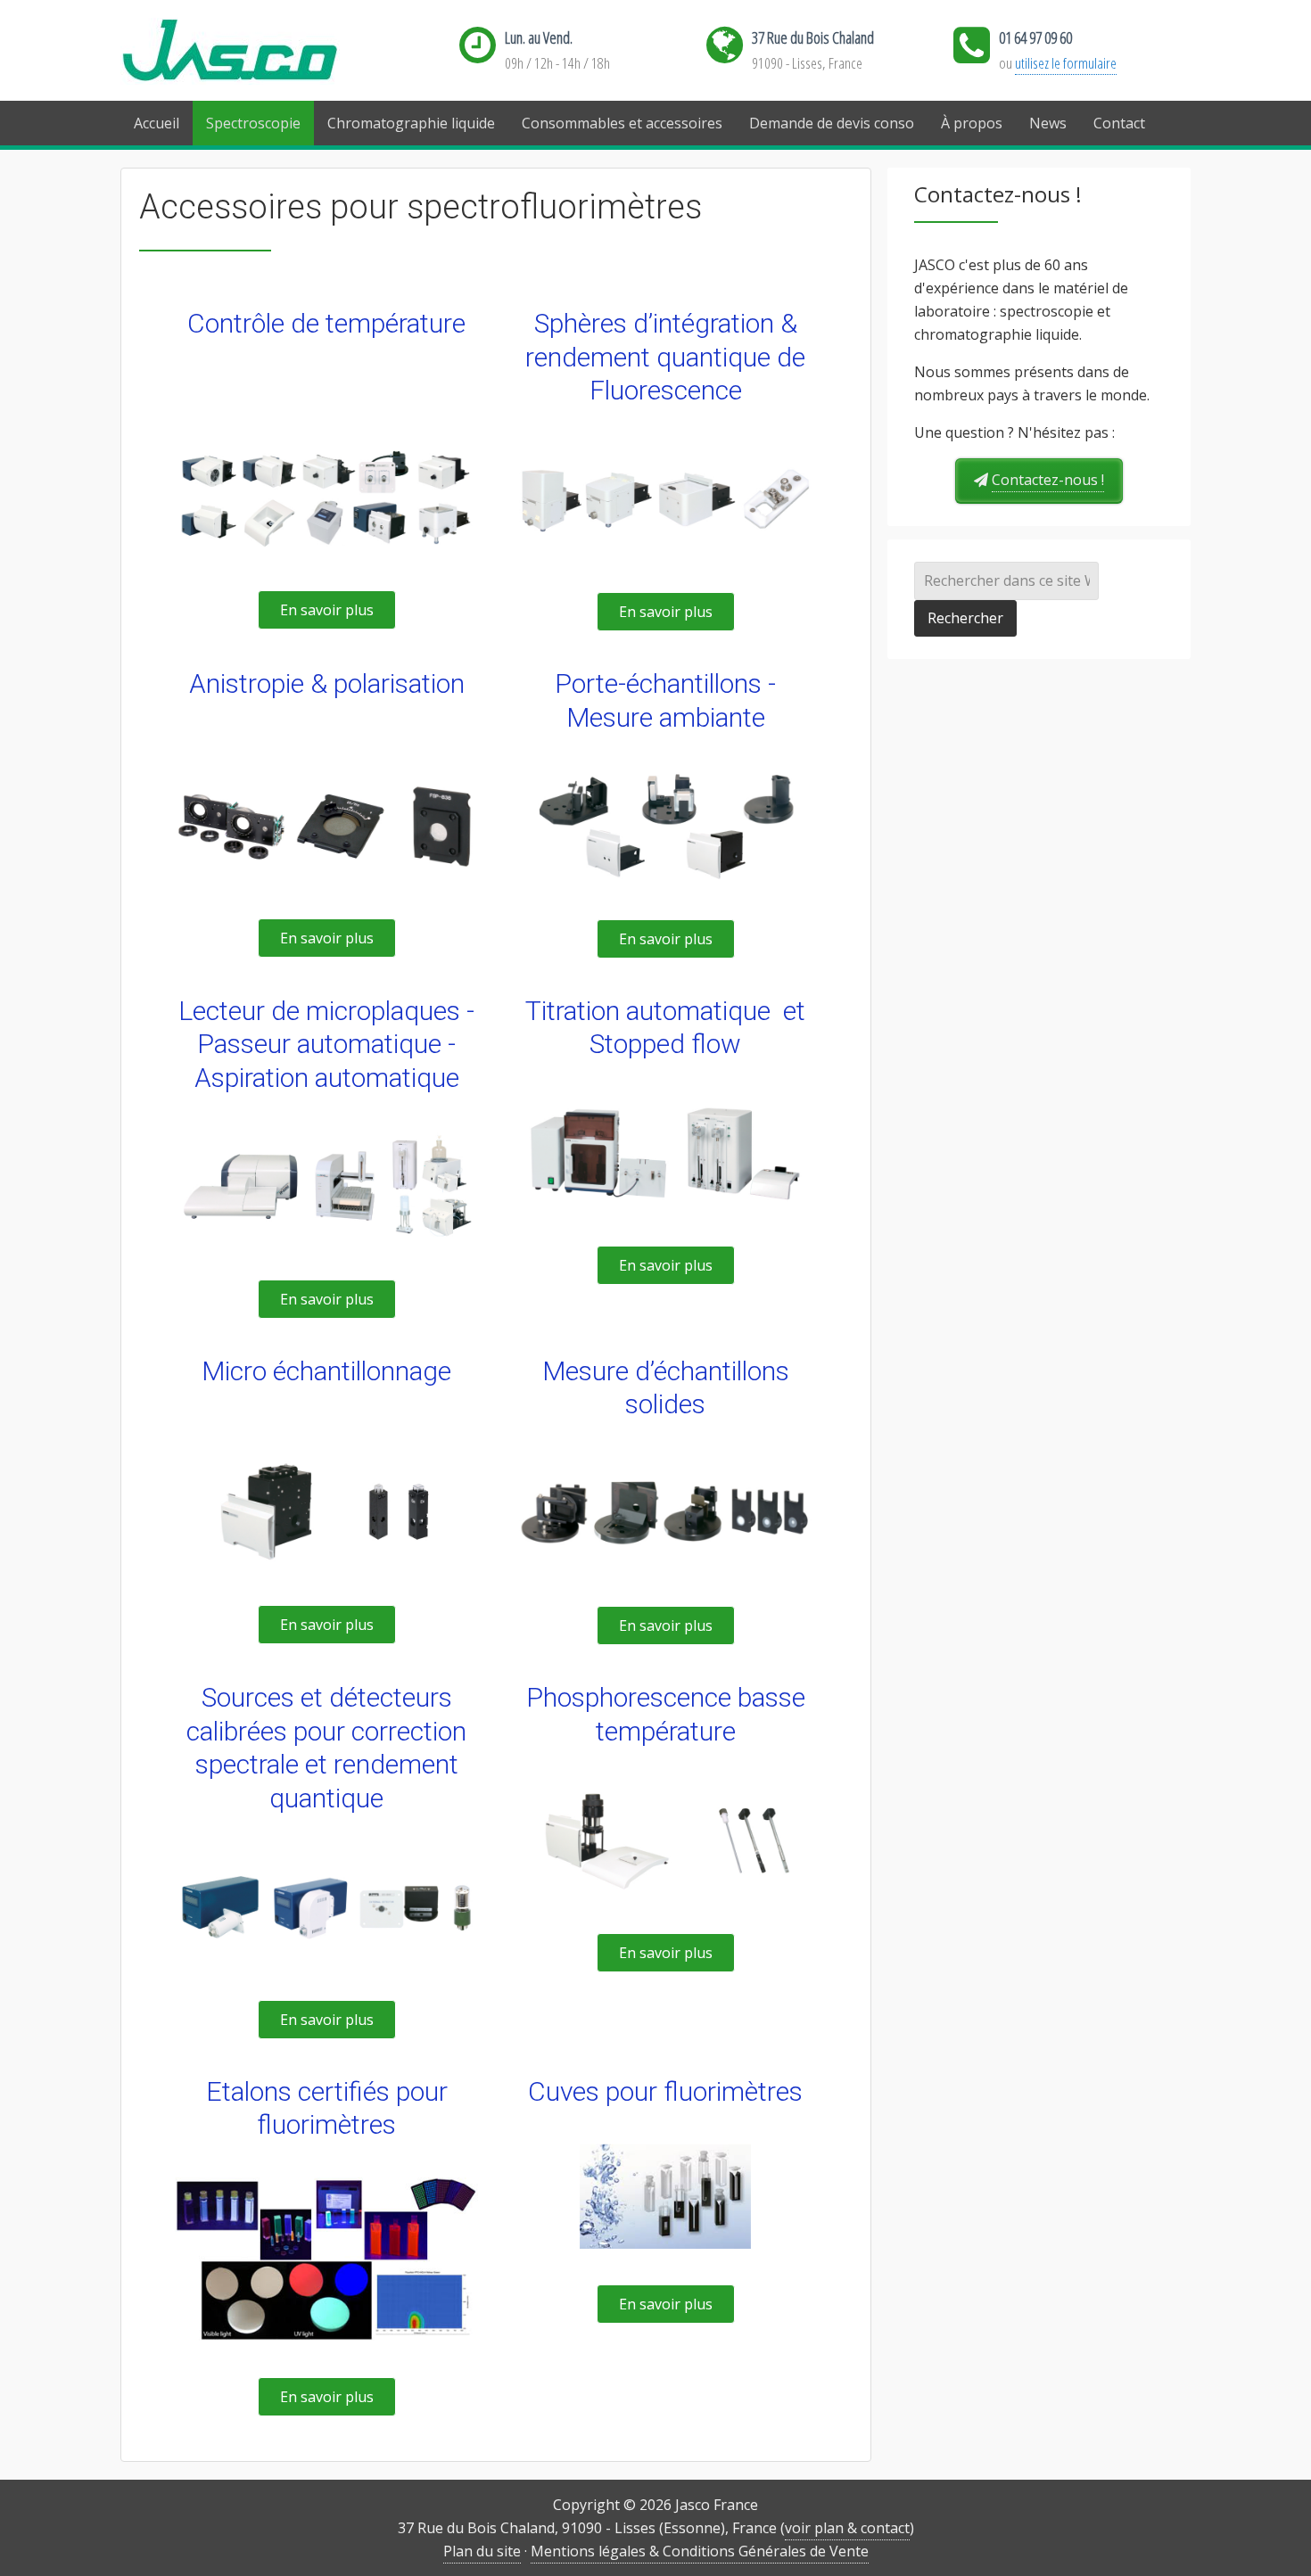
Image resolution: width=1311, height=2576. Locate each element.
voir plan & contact (847, 2528)
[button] (327, 610)
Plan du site (482, 2551)
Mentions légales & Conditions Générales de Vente (700, 2551)
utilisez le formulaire (1066, 63)
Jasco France (259, 51)
